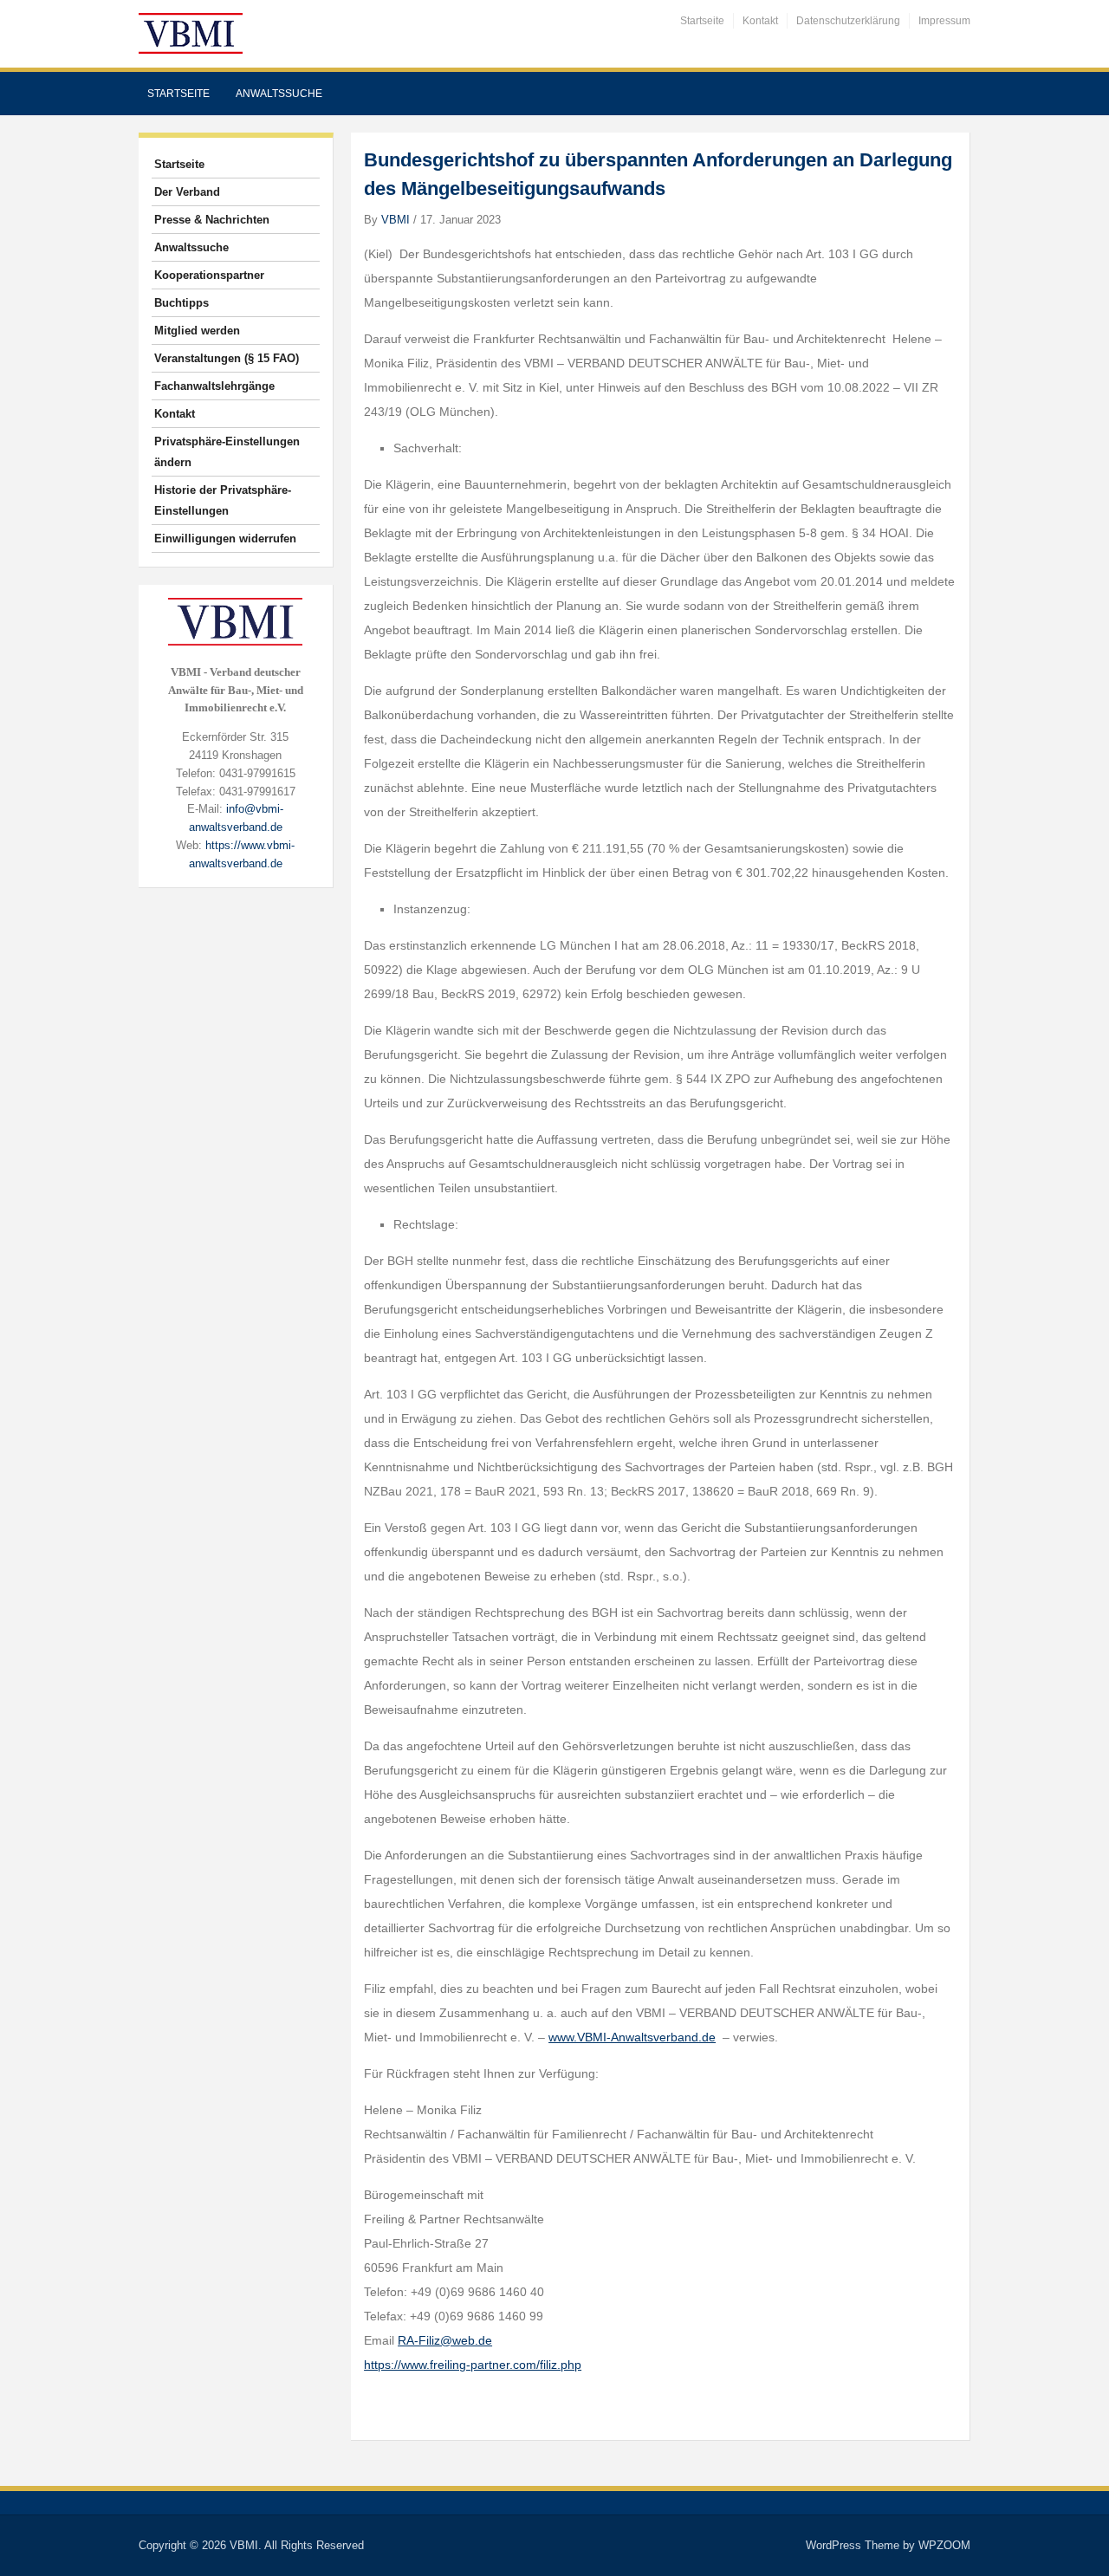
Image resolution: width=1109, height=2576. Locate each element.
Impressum (944, 21)
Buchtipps (182, 303)
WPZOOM (944, 2545)
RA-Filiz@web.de (445, 2340)
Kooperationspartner (209, 275)
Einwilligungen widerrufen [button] (225, 539)
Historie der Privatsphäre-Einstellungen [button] (223, 500)
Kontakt (760, 21)
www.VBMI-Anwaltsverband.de (632, 2037)
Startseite (702, 21)
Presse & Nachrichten (212, 220)
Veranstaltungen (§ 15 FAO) (227, 358)
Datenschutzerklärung (848, 21)
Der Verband (187, 192)
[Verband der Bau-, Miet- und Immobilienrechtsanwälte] (191, 32)
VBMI (396, 220)
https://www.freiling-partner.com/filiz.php (473, 2365)
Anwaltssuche (279, 94)
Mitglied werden (197, 331)
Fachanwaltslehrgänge (214, 386)
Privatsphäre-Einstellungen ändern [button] (227, 452)
